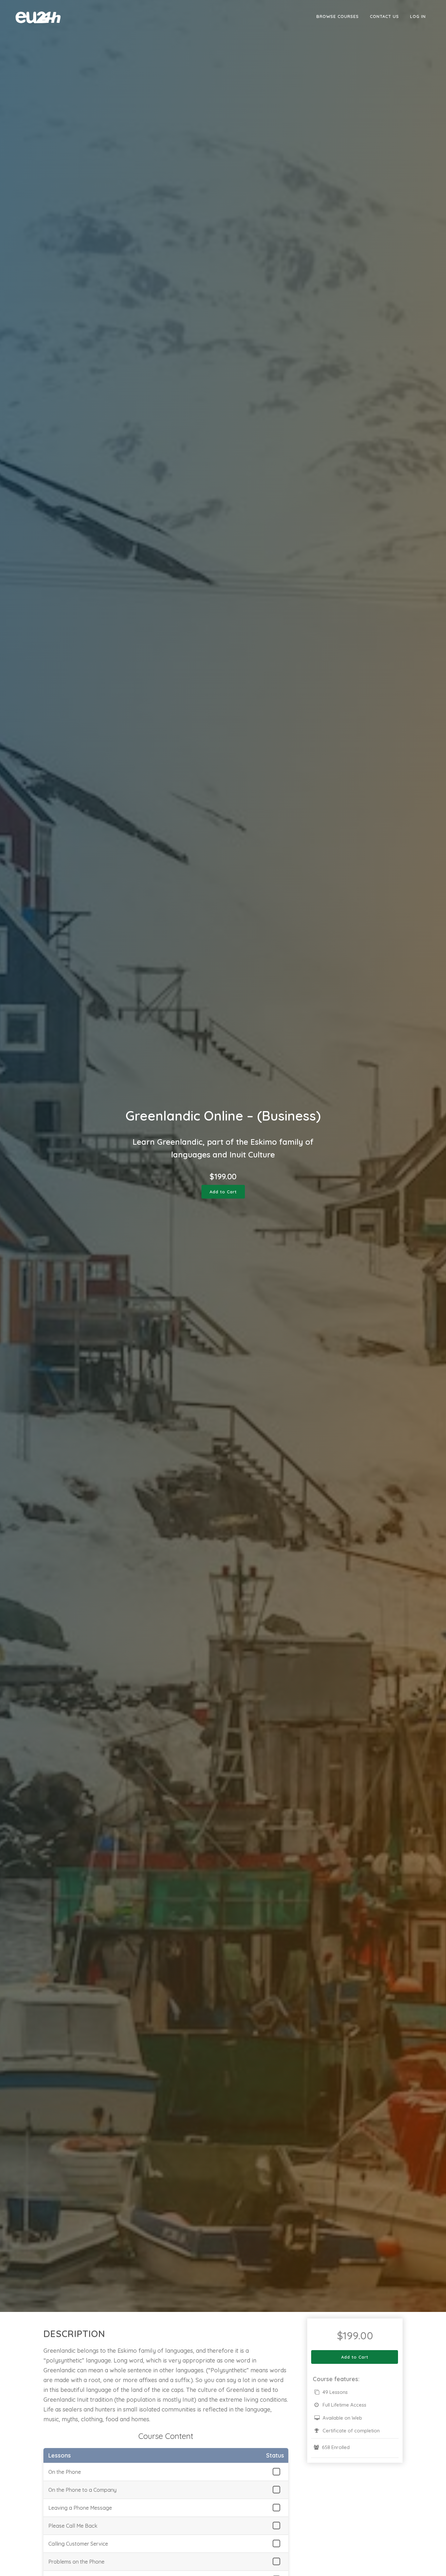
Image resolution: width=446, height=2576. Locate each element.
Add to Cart (223, 1192)
